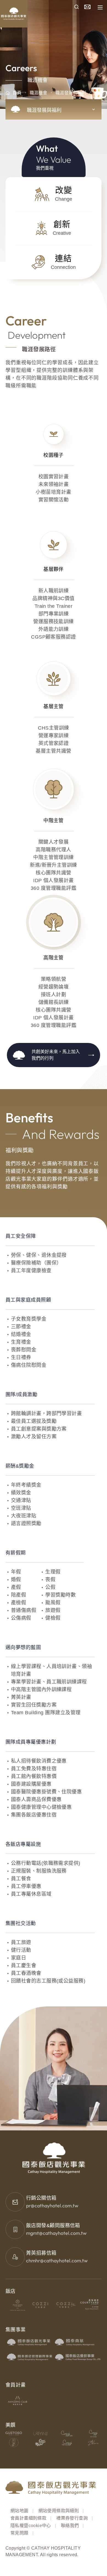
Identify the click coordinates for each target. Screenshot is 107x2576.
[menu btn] (100, 7)
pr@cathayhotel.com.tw (52, 2206)
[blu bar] (93, 2443)
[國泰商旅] (78, 2342)
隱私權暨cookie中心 (31, 2526)
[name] (77, 7)
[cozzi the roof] (67, 2443)
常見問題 (19, 2533)
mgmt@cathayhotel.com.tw (56, 2233)
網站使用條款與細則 (59, 2511)
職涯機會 (38, 93)
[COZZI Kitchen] (93, 2433)
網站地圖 (19, 2511)
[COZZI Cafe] (67, 2433)
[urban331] (40, 2433)
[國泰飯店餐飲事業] (78, 2357)
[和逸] (42, 2305)
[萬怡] (90, 2305)
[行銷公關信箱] (15, 2202)
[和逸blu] (66, 2305)
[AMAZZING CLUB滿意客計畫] (18, 2400)
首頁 (17, 93)
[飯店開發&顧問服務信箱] (15, 2229)
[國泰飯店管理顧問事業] (30, 2357)
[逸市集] (40, 2443)
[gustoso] (14, 2433)
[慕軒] (18, 2305)
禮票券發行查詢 (72, 2518)
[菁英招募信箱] (15, 2257)
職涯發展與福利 (71, 93)
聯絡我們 (70, 2526)
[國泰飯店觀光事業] (30, 2342)
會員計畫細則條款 (28, 2518)
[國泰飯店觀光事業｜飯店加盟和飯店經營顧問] (30, 8)
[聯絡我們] (87, 7)
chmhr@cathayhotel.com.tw (57, 2261)
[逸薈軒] (14, 2443)
